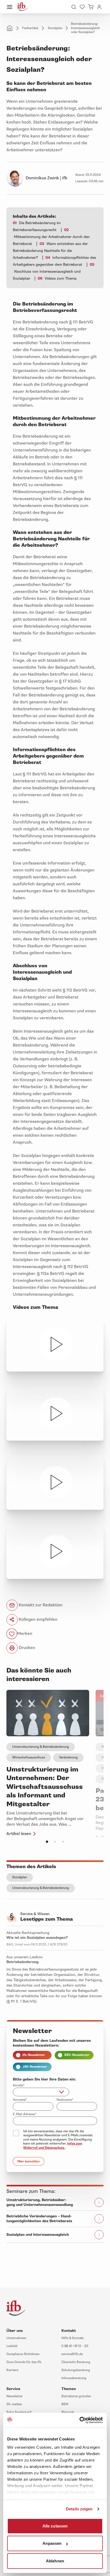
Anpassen (52, 2543)
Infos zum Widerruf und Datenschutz (53, 2146)
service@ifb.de (72, 2354)
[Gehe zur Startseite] (22, 7)
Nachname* (65, 2100)
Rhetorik (68, 2412)
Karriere (12, 2370)
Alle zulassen (55, 2526)
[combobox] (41, 2092)
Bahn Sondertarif (19, 2412)
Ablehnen (55, 2561)
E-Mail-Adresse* (25, 2114)
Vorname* (20, 2100)
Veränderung (68, 1757)
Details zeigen (79, 2509)
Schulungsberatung (76, 2370)
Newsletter (15, 2396)
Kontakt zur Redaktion (40, 1605)
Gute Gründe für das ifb (24, 2362)
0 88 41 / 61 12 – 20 (75, 2346)
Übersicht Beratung (76, 2362)
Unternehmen (16, 2338)
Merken (25, 1634)
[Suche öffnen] (74, 7)
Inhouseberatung (74, 2378)
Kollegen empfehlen (38, 1619)
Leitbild (12, 2346)
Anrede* (19, 2085)
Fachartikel (30, 28)
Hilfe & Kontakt (73, 2338)
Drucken (26, 1648)
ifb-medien (14, 2404)
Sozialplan (55, 28)
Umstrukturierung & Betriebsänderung (41, 1747)
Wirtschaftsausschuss (29, 1757)
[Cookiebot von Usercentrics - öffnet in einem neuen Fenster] (79, 2420)
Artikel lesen (19, 1834)
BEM (65, 2404)
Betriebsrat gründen (76, 2396)
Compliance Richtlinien (23, 2354)
